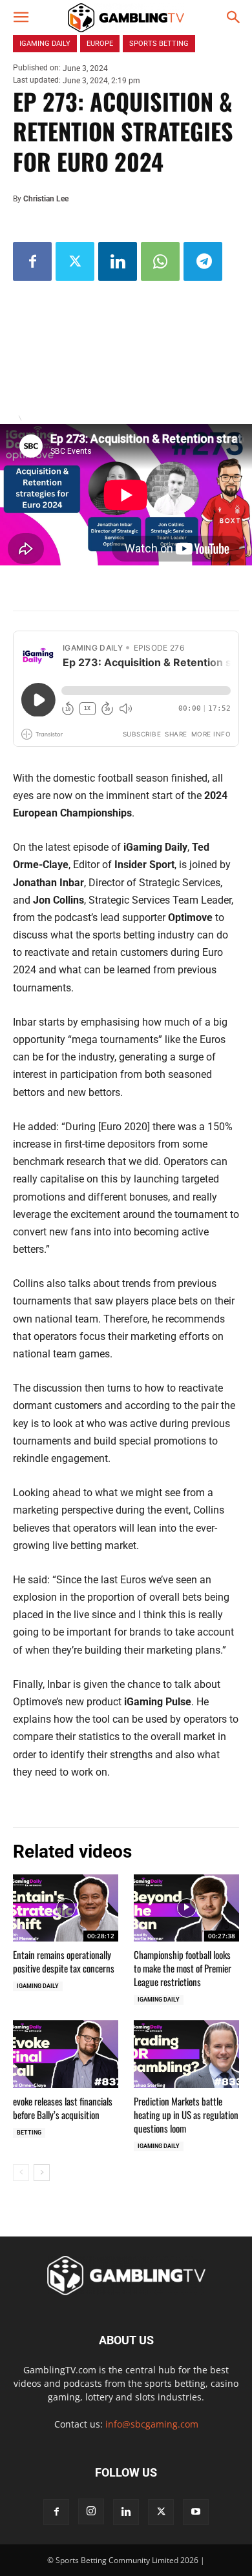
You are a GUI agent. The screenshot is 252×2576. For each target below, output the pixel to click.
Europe (100, 44)
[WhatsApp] (160, 261)
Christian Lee (46, 199)
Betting (29, 2133)
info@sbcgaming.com (152, 2424)
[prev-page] (21, 2173)
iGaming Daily (38, 1986)
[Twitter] (75, 261)
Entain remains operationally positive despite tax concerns (64, 1961)
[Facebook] (32, 261)
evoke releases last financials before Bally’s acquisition (63, 2108)
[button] (21, 17)
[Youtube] (196, 2512)
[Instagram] (91, 2511)
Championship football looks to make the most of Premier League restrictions (183, 1968)
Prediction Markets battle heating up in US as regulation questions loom (186, 2115)
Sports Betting (159, 44)
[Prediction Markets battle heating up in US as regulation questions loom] (186, 2054)
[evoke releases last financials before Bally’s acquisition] (66, 2054)
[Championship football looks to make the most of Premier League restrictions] (186, 1908)
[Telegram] (203, 261)
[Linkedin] (118, 261)
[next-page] (42, 2173)
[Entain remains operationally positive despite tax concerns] (66, 1908)
